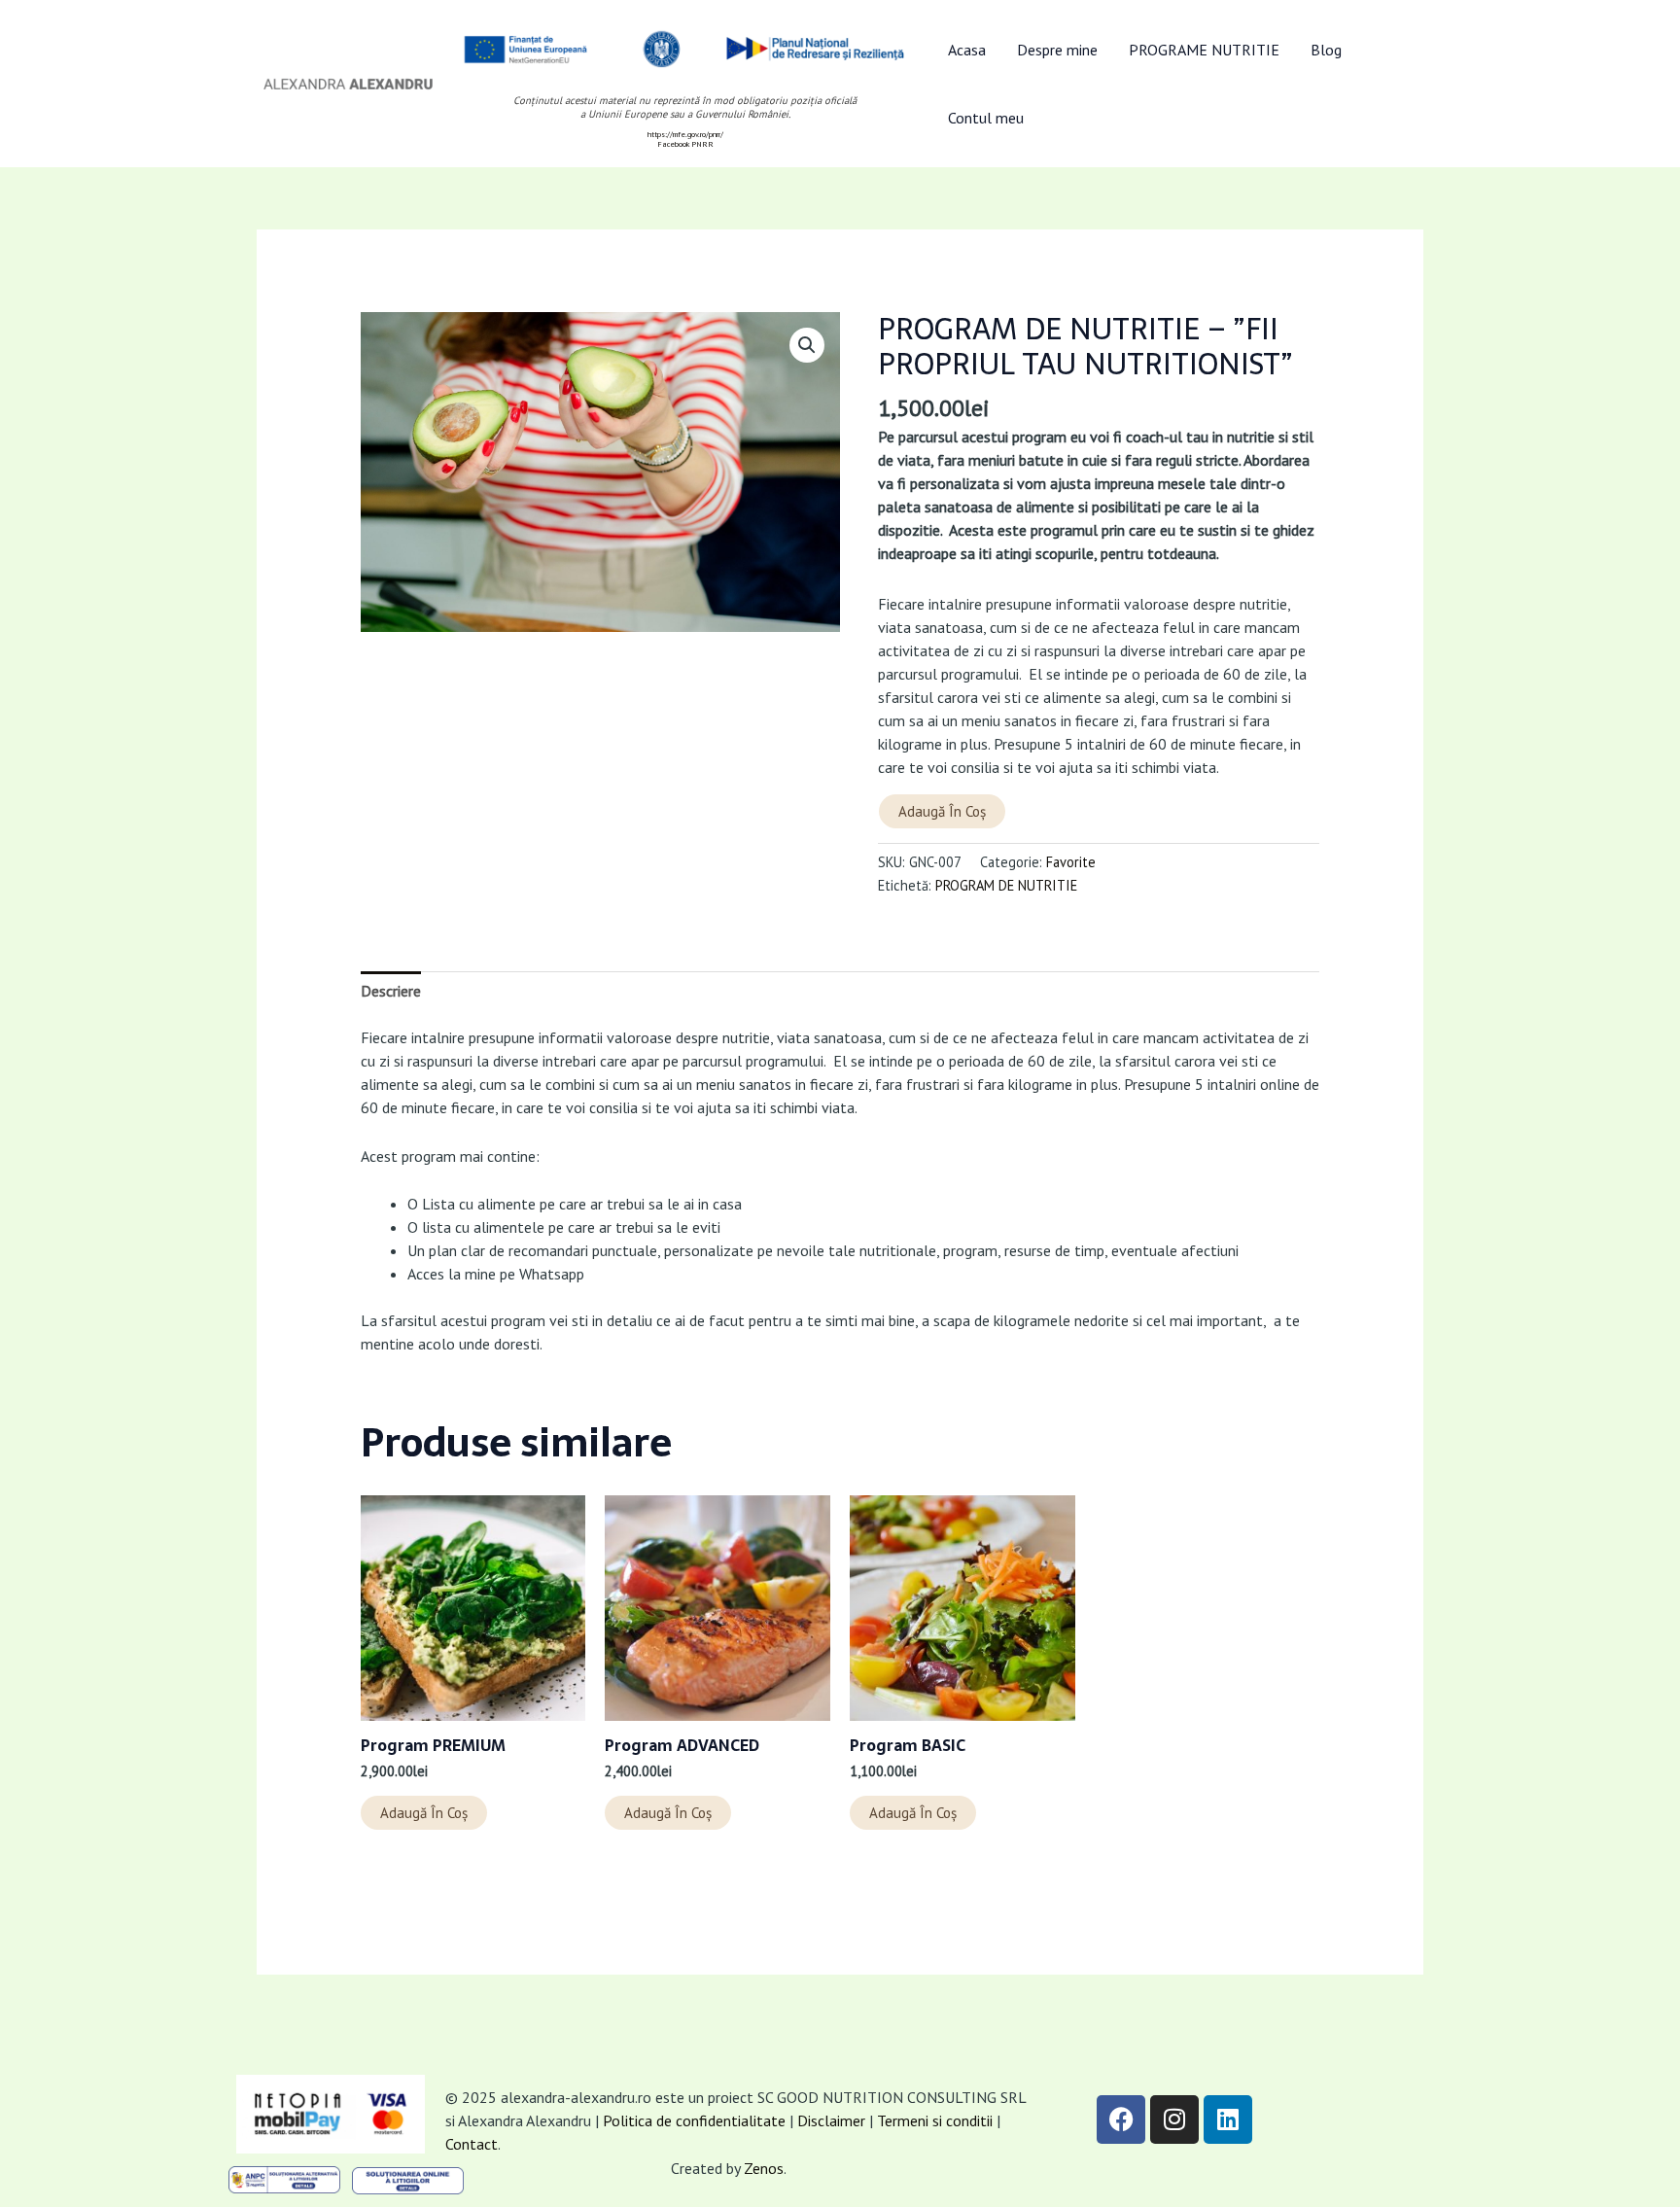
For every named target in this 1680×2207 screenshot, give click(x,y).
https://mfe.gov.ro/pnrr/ (685, 134)
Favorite (1071, 862)
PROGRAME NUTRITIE (1204, 50)
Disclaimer (831, 2120)
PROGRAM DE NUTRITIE (1006, 885)
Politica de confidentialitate (694, 2120)
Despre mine (1057, 50)
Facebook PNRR (685, 144)
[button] (807, 345)
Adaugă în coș (942, 811)
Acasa (967, 50)
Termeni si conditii (937, 2120)
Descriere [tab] (391, 991)
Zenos (764, 2168)
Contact (472, 2144)
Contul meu (986, 118)
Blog (1326, 50)
